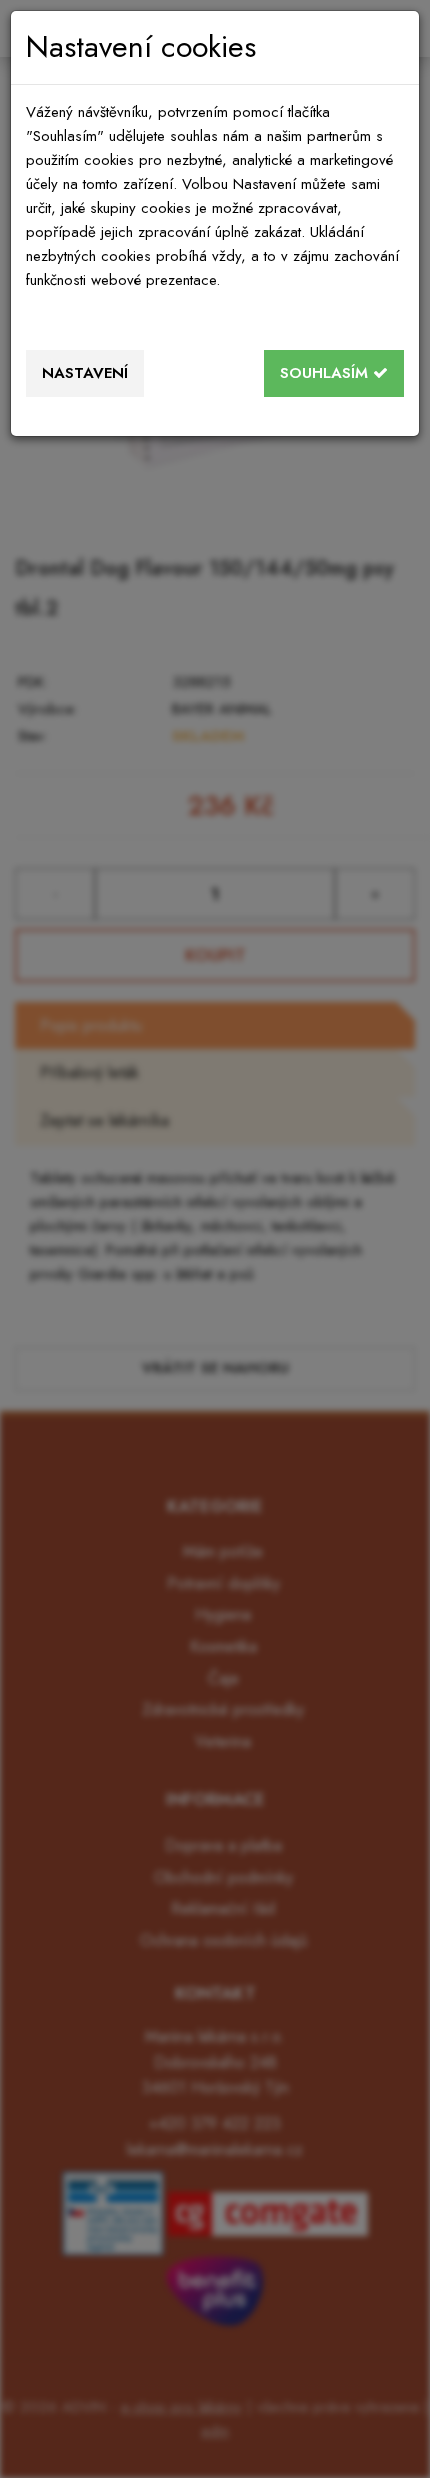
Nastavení (85, 373)
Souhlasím (326, 373)
